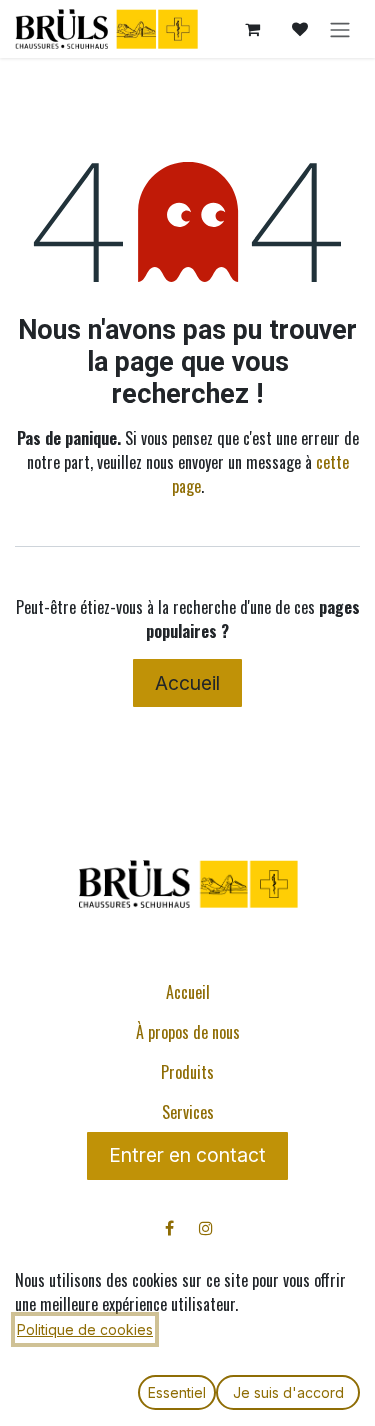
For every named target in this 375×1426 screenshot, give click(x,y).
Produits (187, 1072)
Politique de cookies (85, 1329)
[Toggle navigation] (340, 29)
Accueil (187, 683)
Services (188, 1112)
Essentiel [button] (177, 1392)
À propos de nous (188, 1032)
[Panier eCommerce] (252, 29)
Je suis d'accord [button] (288, 1392)
